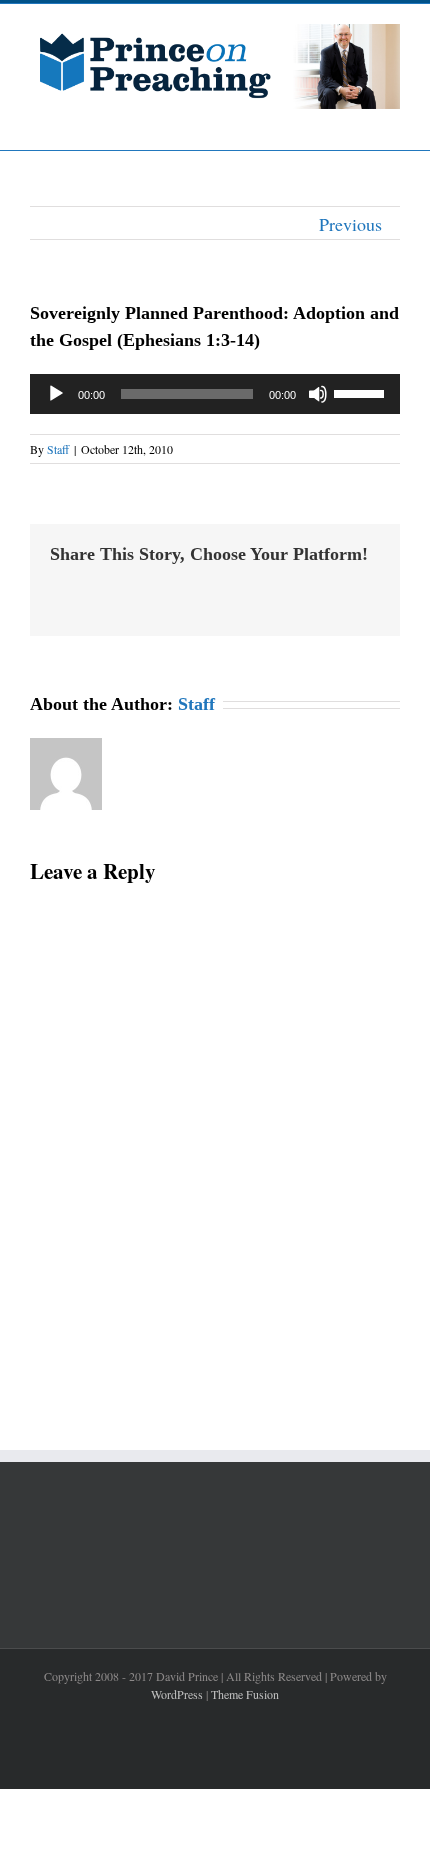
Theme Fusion (245, 1694)
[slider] (362, 392)
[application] (215, 394)
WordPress (177, 1694)
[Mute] (318, 394)
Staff (58, 449)
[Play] (56, 394)
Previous (350, 224)
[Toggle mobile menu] (392, 119)
